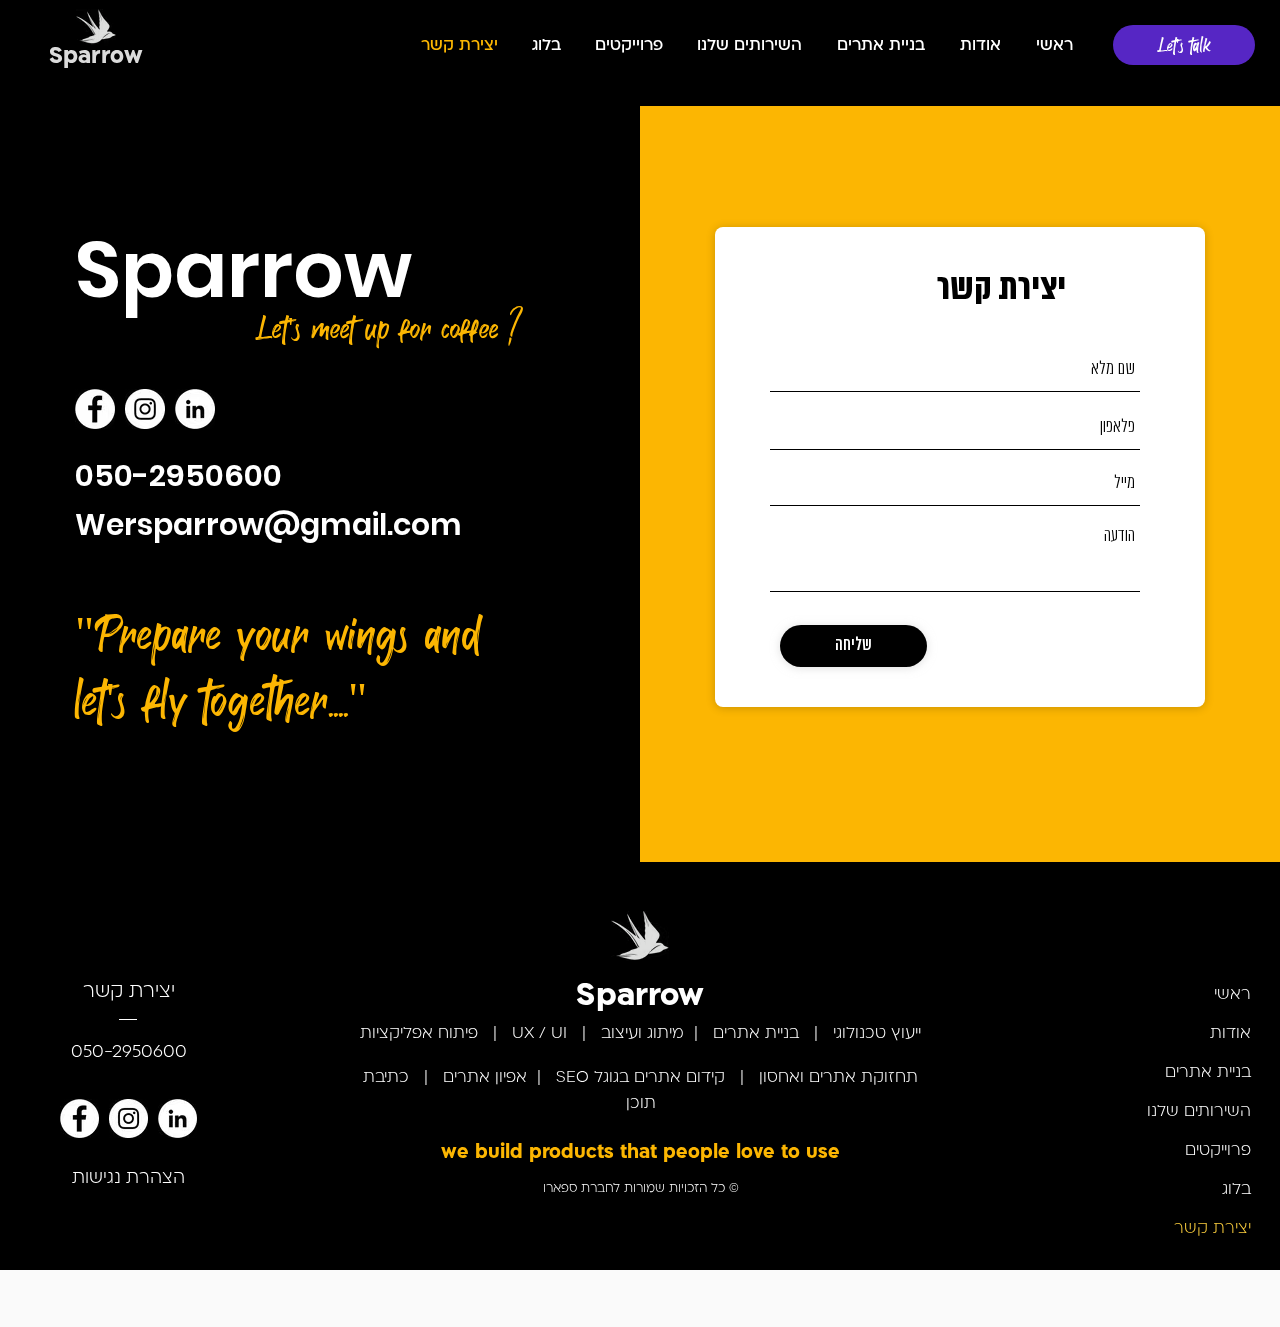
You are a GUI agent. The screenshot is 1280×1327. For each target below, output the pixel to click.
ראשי (1232, 995)
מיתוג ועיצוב (640, 1034)
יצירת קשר (1212, 1229)
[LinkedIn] (195, 409)
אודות (1230, 1034)
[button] (747, 46)
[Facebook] (95, 409)
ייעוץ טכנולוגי (877, 1034)
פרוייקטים (1218, 1151)
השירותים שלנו (1199, 1112)
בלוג (1236, 1190)
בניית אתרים (756, 1034)
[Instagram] (145, 409)
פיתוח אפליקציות (419, 1034)
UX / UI (539, 1034)
